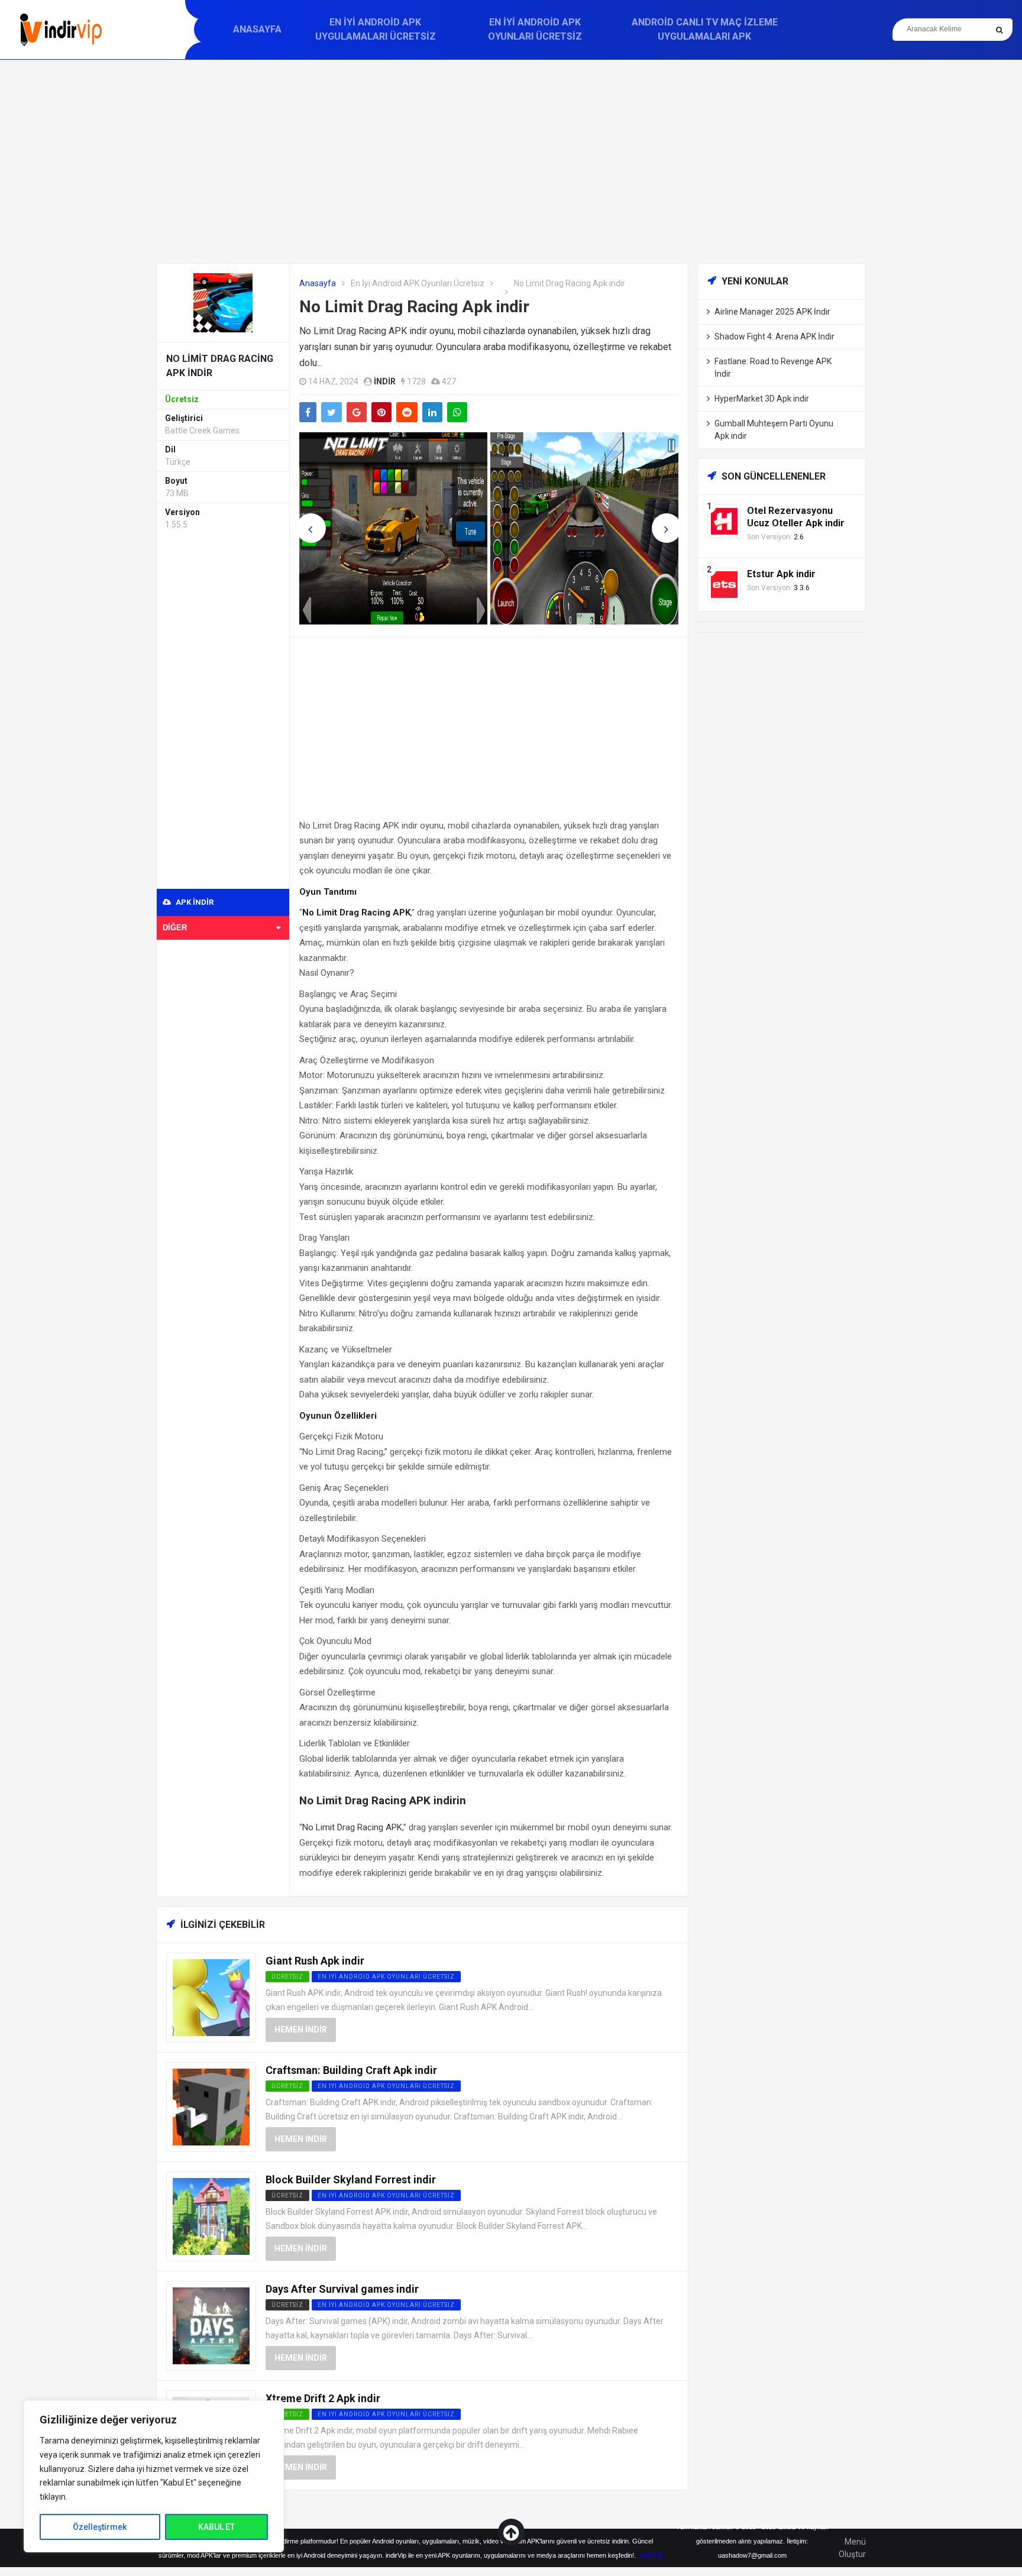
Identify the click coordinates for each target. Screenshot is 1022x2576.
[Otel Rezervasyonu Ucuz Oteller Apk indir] (724, 521)
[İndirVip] (61, 30)
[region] (154, 2476)
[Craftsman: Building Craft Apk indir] (211, 2106)
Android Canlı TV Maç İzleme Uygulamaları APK (705, 29)
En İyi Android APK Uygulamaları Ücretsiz (376, 29)
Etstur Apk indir (781, 574)
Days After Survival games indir (342, 2289)
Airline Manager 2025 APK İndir (772, 312)
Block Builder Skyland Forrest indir (351, 2179)
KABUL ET (216, 2527)
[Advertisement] (511, 161)
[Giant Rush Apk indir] (211, 1997)
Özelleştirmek (100, 2527)
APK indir (194, 902)
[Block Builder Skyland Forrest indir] (211, 2216)
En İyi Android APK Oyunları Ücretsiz (535, 29)
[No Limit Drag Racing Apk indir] (223, 302)
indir (385, 381)
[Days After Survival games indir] (211, 2325)
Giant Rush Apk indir (315, 1961)
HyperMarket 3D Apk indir (762, 399)
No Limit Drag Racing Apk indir (414, 307)
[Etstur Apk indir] (724, 584)
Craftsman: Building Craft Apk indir (351, 2070)
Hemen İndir (301, 2030)
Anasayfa (257, 29)
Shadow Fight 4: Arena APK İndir (774, 336)
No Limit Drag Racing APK (352, 1827)
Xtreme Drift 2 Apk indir (323, 2398)
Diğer (175, 928)
